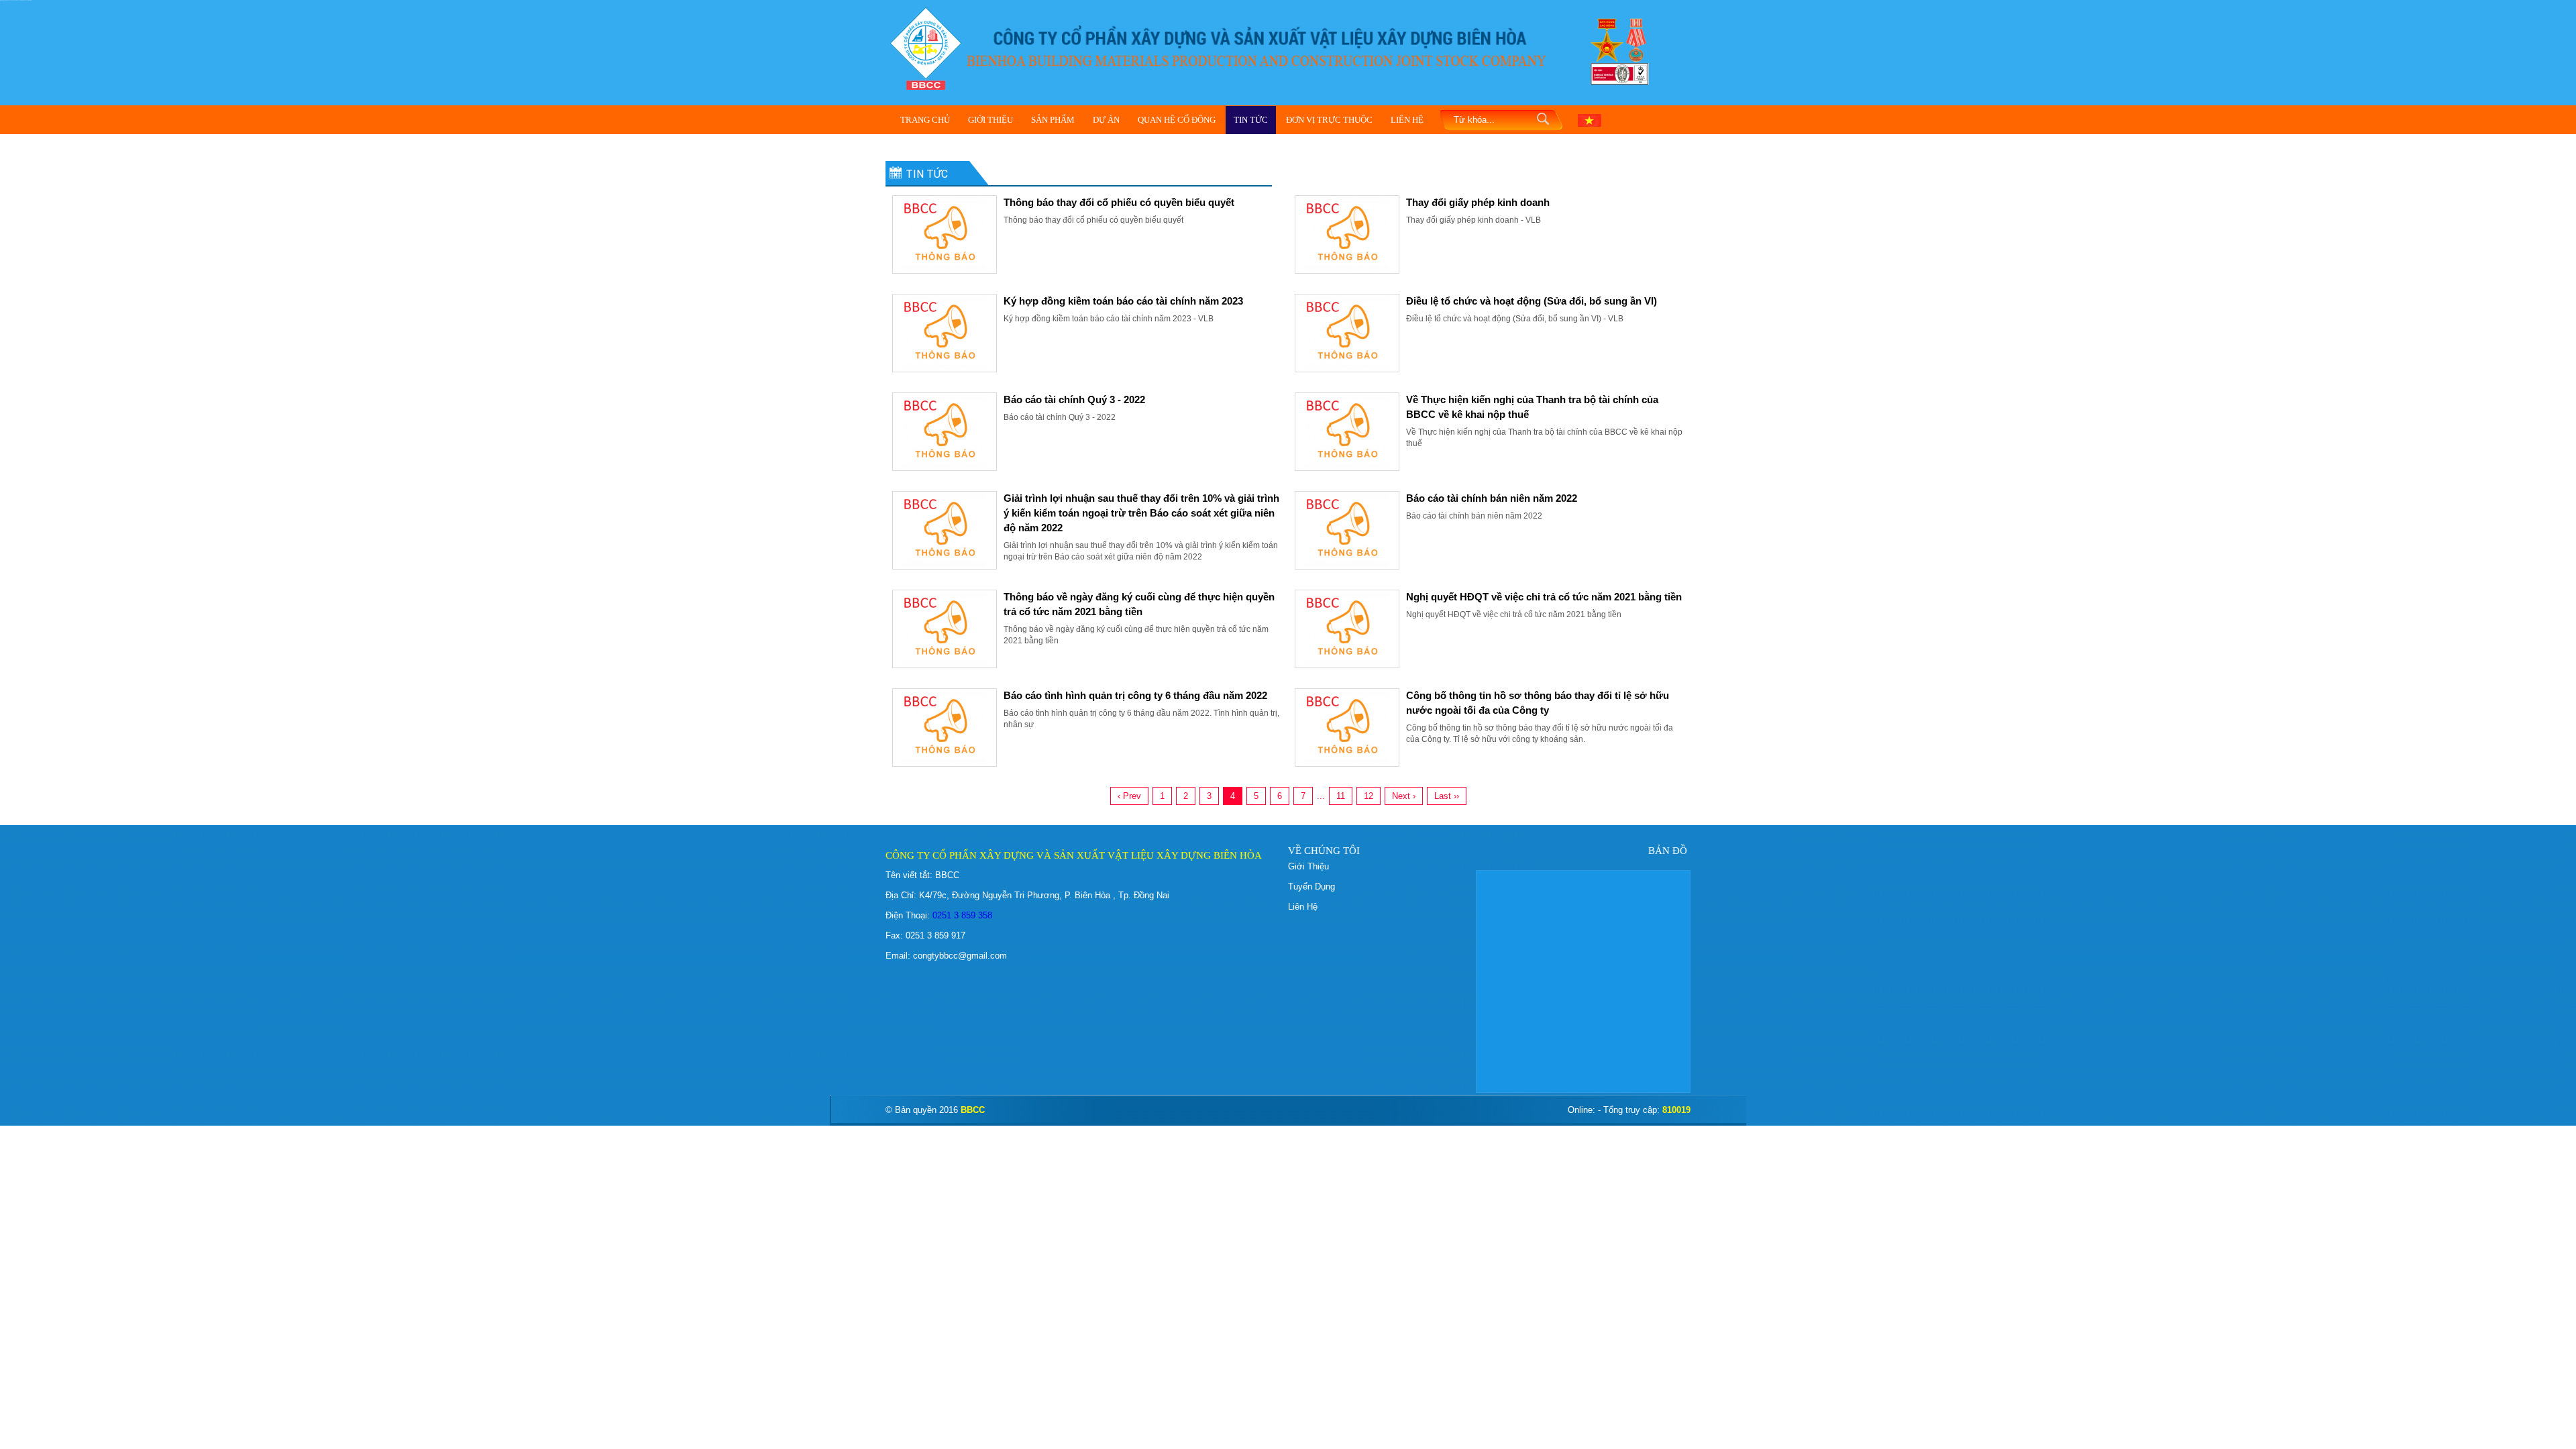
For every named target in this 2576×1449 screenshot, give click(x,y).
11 (1341, 796)
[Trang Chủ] (926, 47)
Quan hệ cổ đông (1177, 120)
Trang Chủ (925, 120)
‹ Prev (1129, 796)
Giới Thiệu (990, 120)
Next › (1404, 796)
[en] (1590, 119)
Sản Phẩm (1053, 120)
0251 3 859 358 (961, 915)
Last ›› (1447, 796)
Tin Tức (1251, 120)
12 (1368, 796)
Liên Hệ (1407, 120)
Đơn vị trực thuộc (1329, 120)
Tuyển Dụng (1311, 887)
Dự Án (1106, 120)
